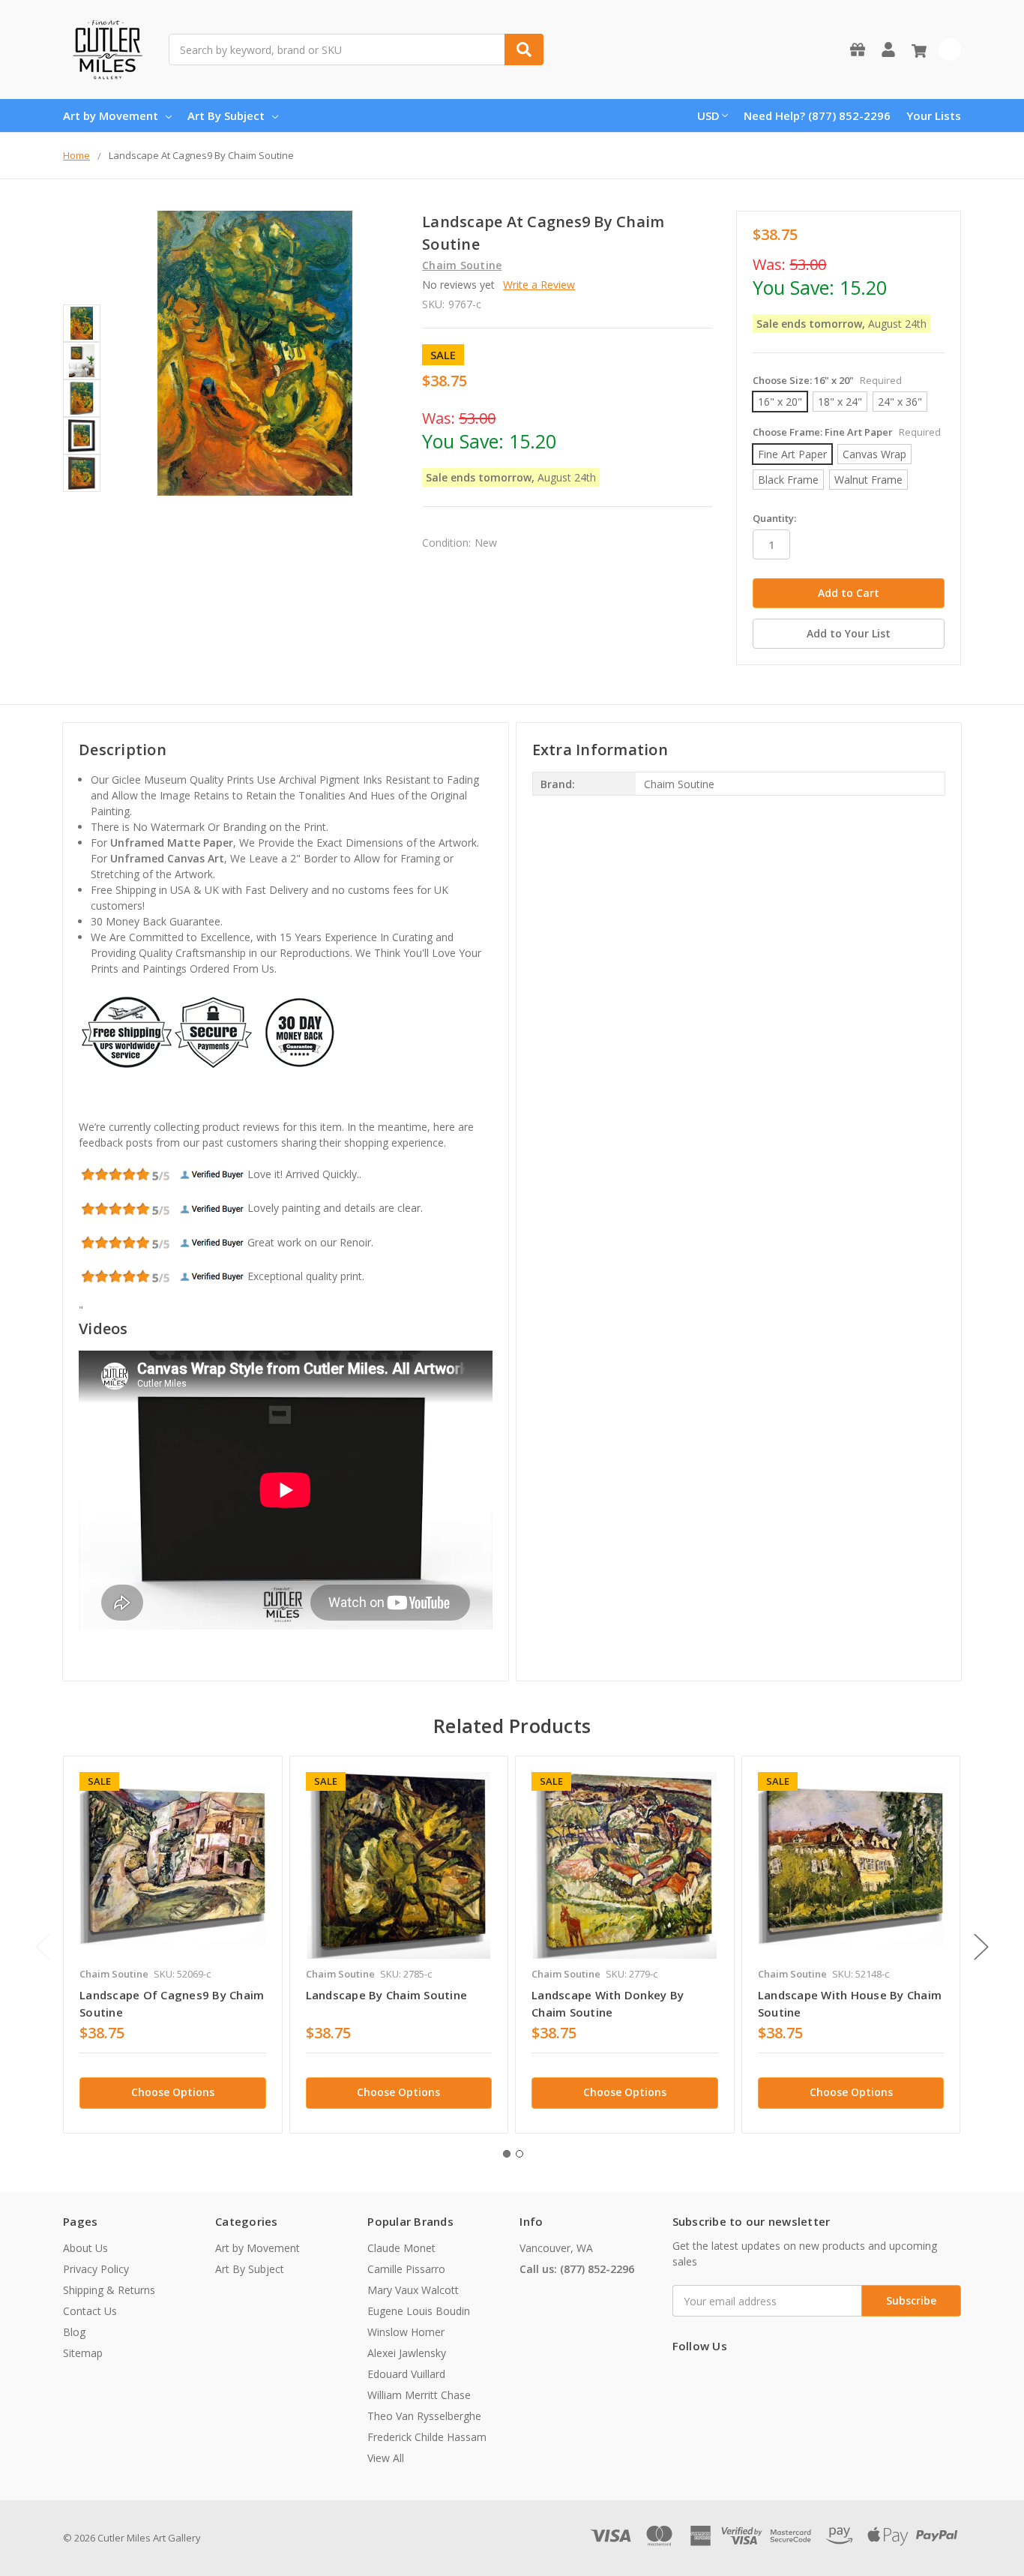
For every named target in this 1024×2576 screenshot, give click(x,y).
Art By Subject (226, 115)
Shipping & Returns (109, 2290)
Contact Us (90, 2311)
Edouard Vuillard (406, 2374)
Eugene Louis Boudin (419, 2311)
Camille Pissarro (406, 2269)
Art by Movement (111, 115)
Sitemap (83, 2353)
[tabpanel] (172, 1945)
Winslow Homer (406, 2332)
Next (981, 1947)
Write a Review (539, 285)
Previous (43, 1947)
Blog (74, 2332)
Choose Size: (827, 380)
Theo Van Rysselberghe (424, 2416)
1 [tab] (507, 2154)
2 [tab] (519, 2154)
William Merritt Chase (419, 2395)
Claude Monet (401, 2248)
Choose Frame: (847, 432)
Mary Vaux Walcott (413, 2290)
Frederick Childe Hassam (427, 2437)
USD (708, 115)
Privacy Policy (96, 2269)
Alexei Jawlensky (407, 2353)
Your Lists (934, 115)
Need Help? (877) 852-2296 (817, 115)
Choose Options (173, 2092)
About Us (85, 2248)
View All (386, 2458)
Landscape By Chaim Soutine (387, 1995)
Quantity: (774, 518)
